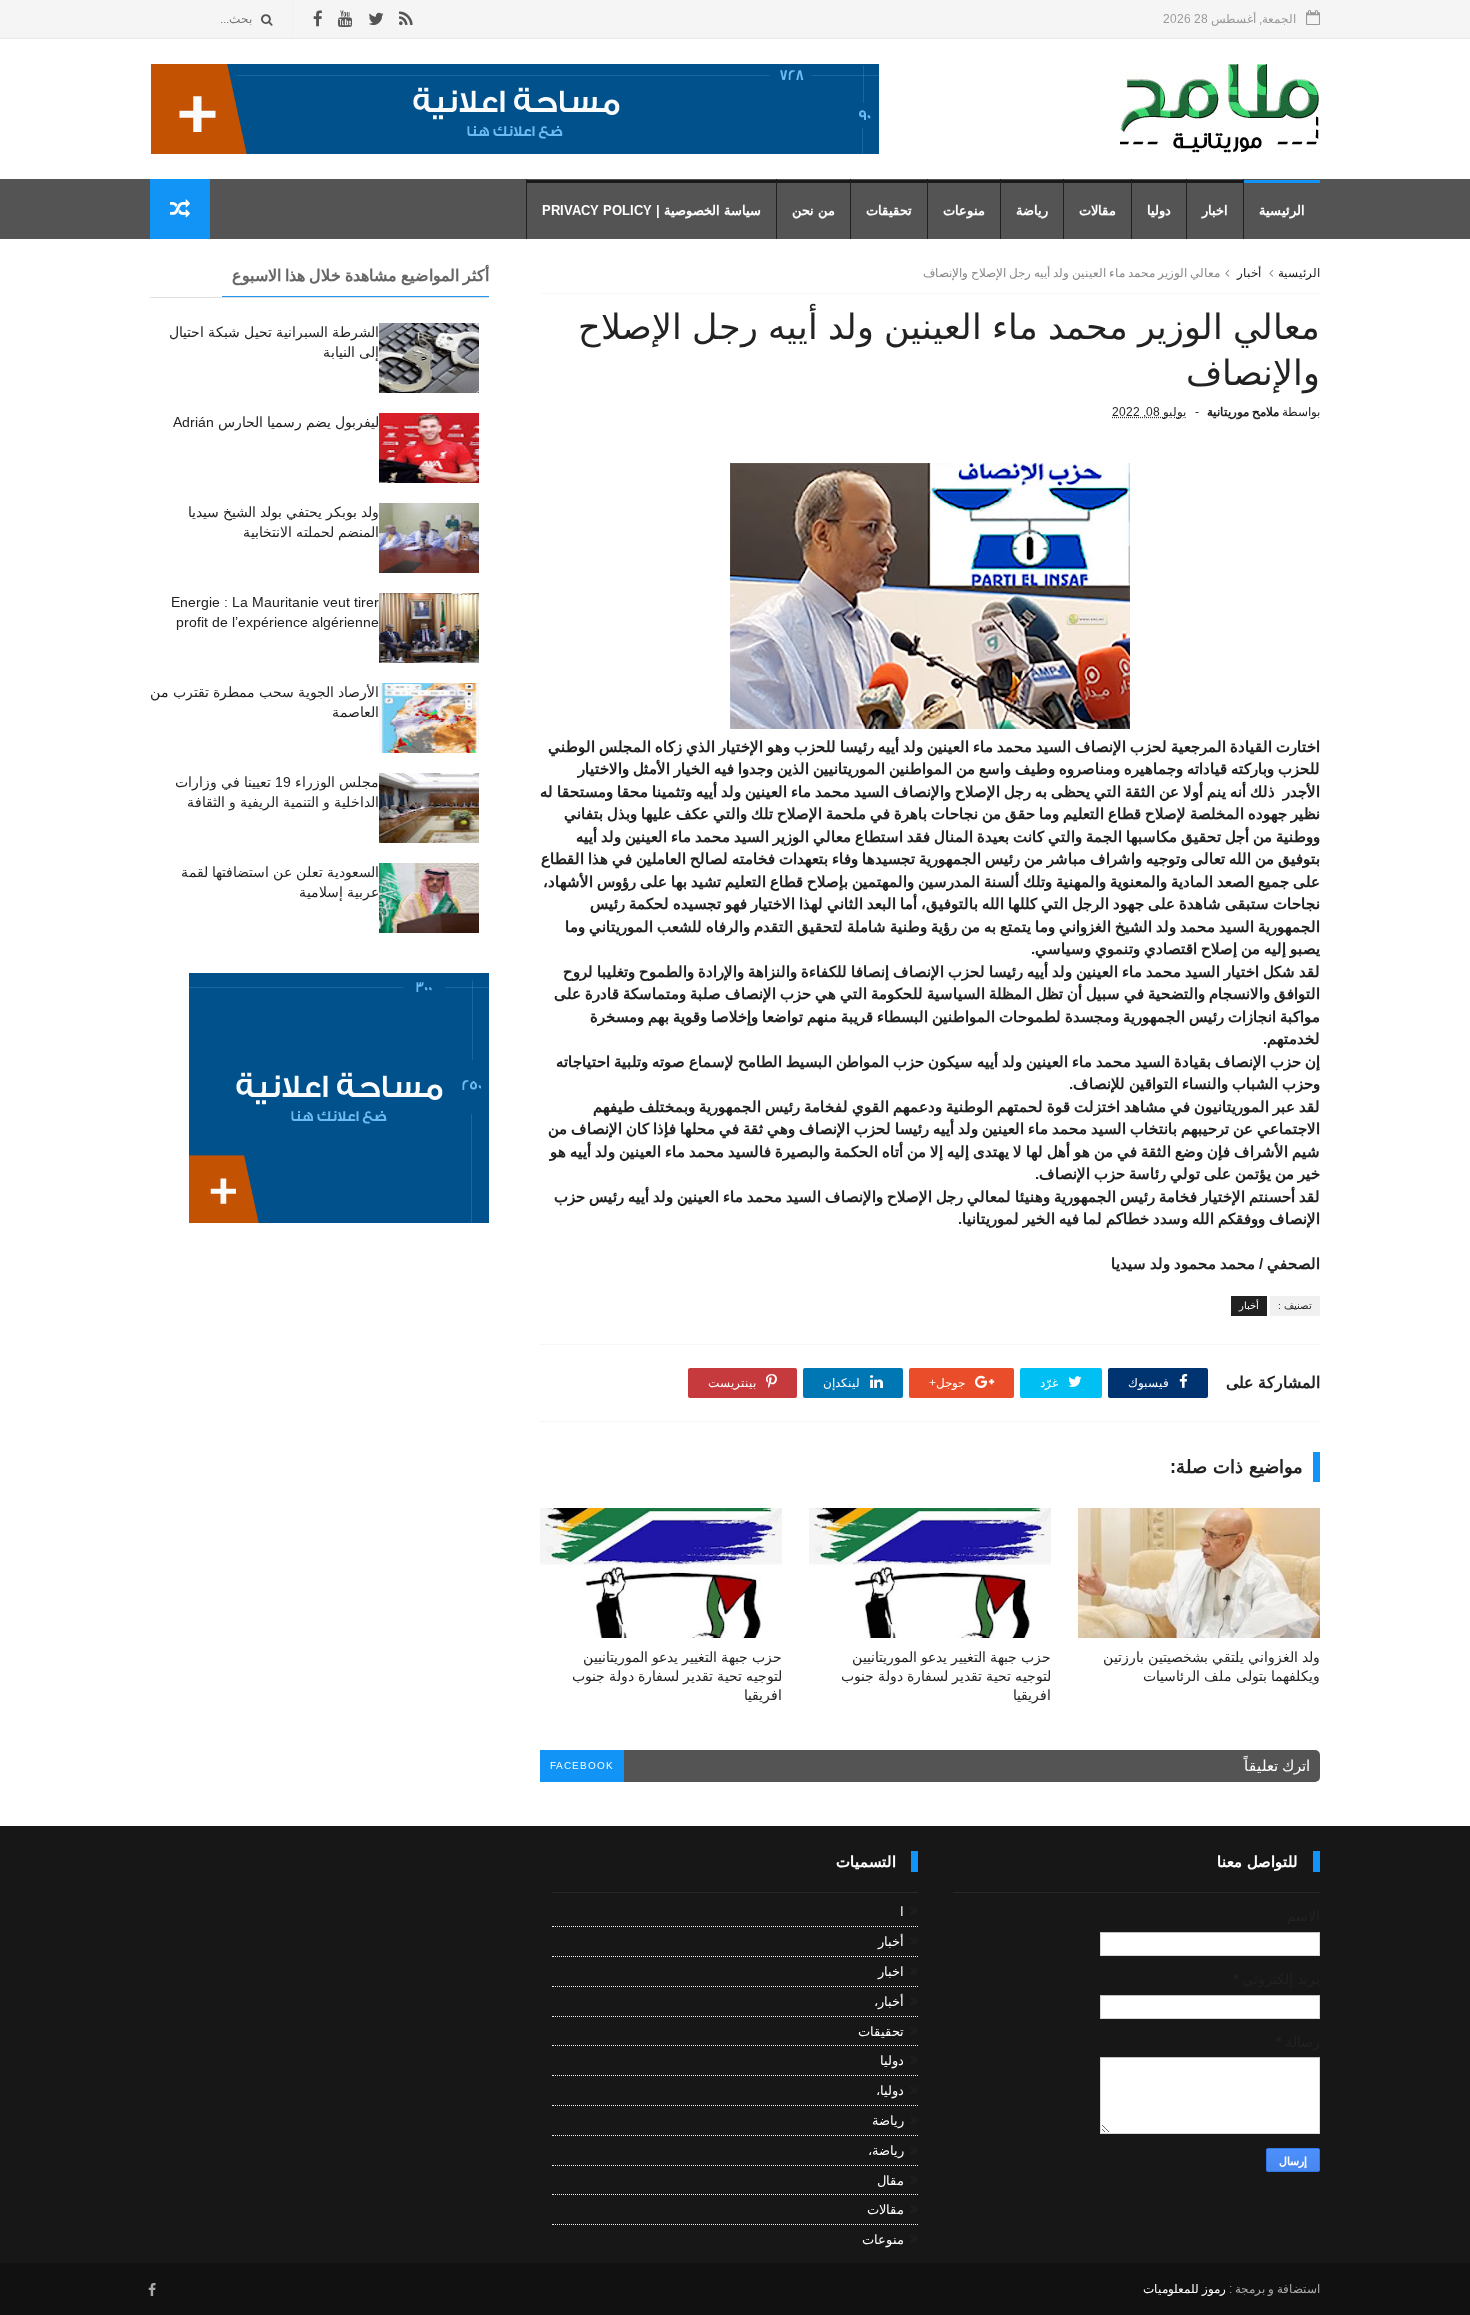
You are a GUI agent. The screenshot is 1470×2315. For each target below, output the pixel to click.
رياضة (1032, 210)
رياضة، (886, 2150)
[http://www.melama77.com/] (515, 149)
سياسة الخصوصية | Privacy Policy (651, 210)
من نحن (813, 210)
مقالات (1097, 210)
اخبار (1215, 210)
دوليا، (890, 2090)
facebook (582, 1765)
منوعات (964, 210)
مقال (890, 2180)
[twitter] (376, 19)
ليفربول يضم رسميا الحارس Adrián (276, 422)
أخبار (1249, 273)
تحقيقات (889, 210)
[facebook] (318, 19)
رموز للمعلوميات (1184, 2289)
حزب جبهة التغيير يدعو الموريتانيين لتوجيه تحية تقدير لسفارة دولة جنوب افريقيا (946, 1676)
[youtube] (345, 19)
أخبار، (889, 2001)
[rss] (405, 19)
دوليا (1159, 210)
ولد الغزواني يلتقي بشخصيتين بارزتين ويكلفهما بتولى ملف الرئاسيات (1211, 1666)
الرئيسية (1282, 210)
